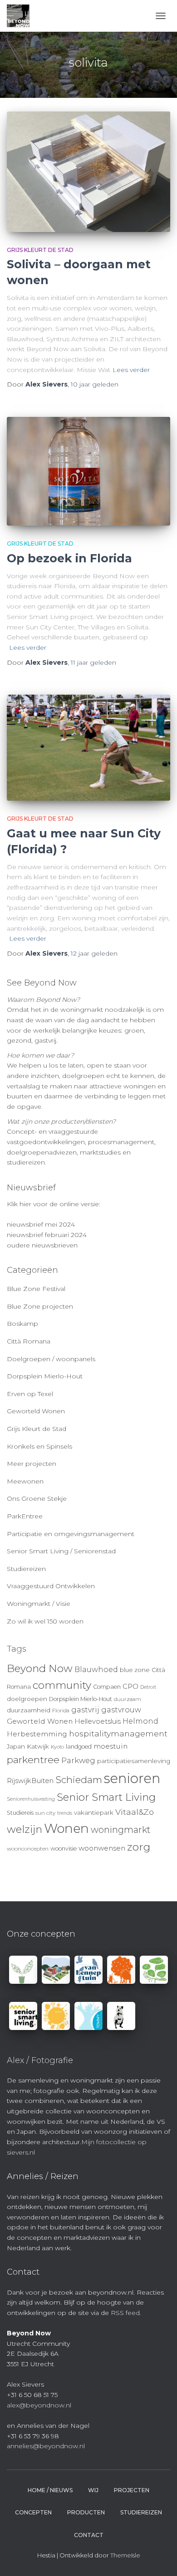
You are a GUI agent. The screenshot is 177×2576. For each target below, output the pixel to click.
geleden (95, 384)
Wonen (66, 1828)
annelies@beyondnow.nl (46, 2446)
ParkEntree (25, 1516)
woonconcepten (28, 1849)
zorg (139, 1847)
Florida (61, 1711)
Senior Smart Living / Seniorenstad (61, 1551)
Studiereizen (26, 1569)
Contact (89, 2535)
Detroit (148, 1687)
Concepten (33, 2512)
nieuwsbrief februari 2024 (47, 1235)
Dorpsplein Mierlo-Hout (45, 1376)
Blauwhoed (96, 1670)
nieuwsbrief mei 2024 (41, 1224)
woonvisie (64, 1849)
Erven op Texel (30, 1394)
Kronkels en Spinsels (39, 1446)
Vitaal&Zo (135, 1812)
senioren (132, 1778)
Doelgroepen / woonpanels (51, 1359)
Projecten (132, 2490)
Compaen (107, 1687)
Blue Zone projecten (40, 1306)
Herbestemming (37, 1734)
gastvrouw (121, 1710)
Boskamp (22, 1324)
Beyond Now (40, 1668)
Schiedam (79, 1780)
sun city (45, 1813)
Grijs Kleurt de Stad (40, 250)
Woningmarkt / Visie (39, 1604)
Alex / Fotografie (40, 2060)
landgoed (79, 1747)
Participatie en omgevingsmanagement (71, 1534)
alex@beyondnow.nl (39, 2405)
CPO (130, 1687)
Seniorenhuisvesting (31, 1799)
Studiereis (20, 1813)
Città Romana (29, 1341)
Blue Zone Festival (36, 1289)
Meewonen (25, 1481)
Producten (86, 2512)
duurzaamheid (29, 1710)
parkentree (33, 1759)
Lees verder (131, 370)
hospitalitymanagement (118, 1733)
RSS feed (125, 2313)
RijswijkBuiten (30, 1781)
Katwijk (38, 1746)
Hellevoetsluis (98, 1721)
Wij (93, 2490)
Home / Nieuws (50, 2490)
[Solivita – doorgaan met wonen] (88, 172)
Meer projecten (32, 1464)
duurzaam (128, 1699)
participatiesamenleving (134, 1761)
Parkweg (78, 1760)
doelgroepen (27, 1699)
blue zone (135, 1670)
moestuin (111, 1746)
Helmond (140, 1721)
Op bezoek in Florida (69, 558)
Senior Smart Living (106, 1797)
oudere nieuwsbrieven (42, 1245)
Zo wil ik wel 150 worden (45, 1621)
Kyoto (57, 1747)
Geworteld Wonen (36, 1411)
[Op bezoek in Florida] (88, 471)
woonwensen (102, 1848)
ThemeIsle (125, 2555)
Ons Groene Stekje (37, 1498)
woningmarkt (121, 1830)
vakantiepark (94, 1812)
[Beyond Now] (22, 16)
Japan (16, 1746)
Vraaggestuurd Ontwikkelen (51, 1586)
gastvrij (85, 1710)
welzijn (25, 1829)
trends (65, 1813)
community (62, 1685)
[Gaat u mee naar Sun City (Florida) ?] (88, 748)
